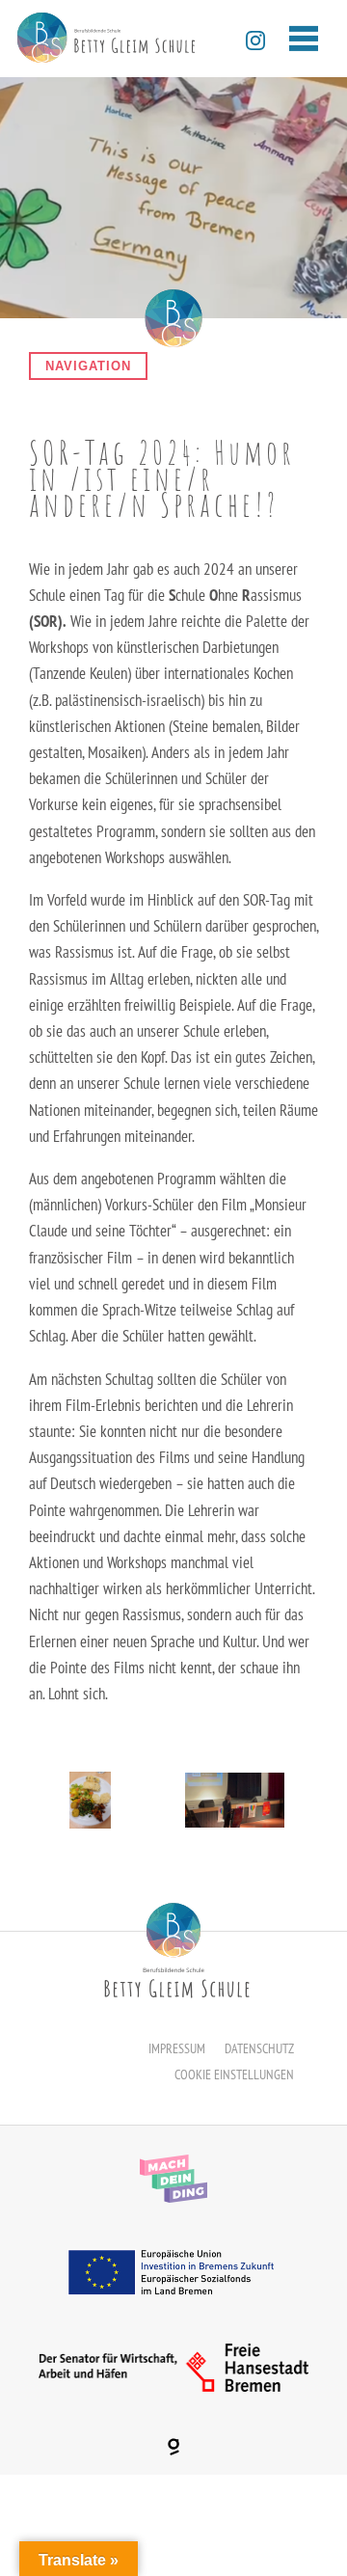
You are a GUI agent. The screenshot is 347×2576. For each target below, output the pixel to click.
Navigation (88, 366)
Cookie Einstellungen (234, 2074)
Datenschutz (259, 2048)
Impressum (177, 2048)
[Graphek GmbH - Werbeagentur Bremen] (173, 2447)
